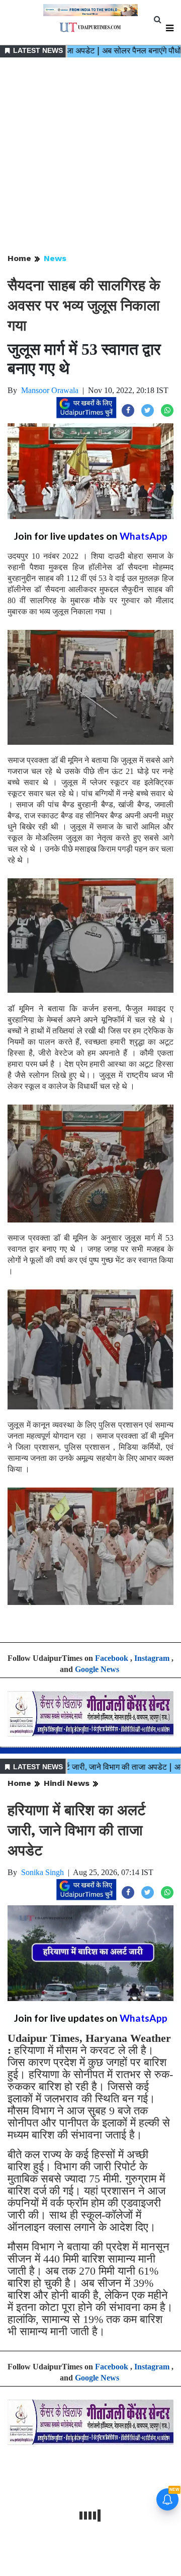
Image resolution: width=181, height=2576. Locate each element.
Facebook (112, 1658)
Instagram (152, 1658)
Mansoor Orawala (50, 390)
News (55, 258)
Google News (97, 1669)
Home (19, 258)
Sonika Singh (42, 1872)
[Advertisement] (90, 156)
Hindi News (67, 1783)
